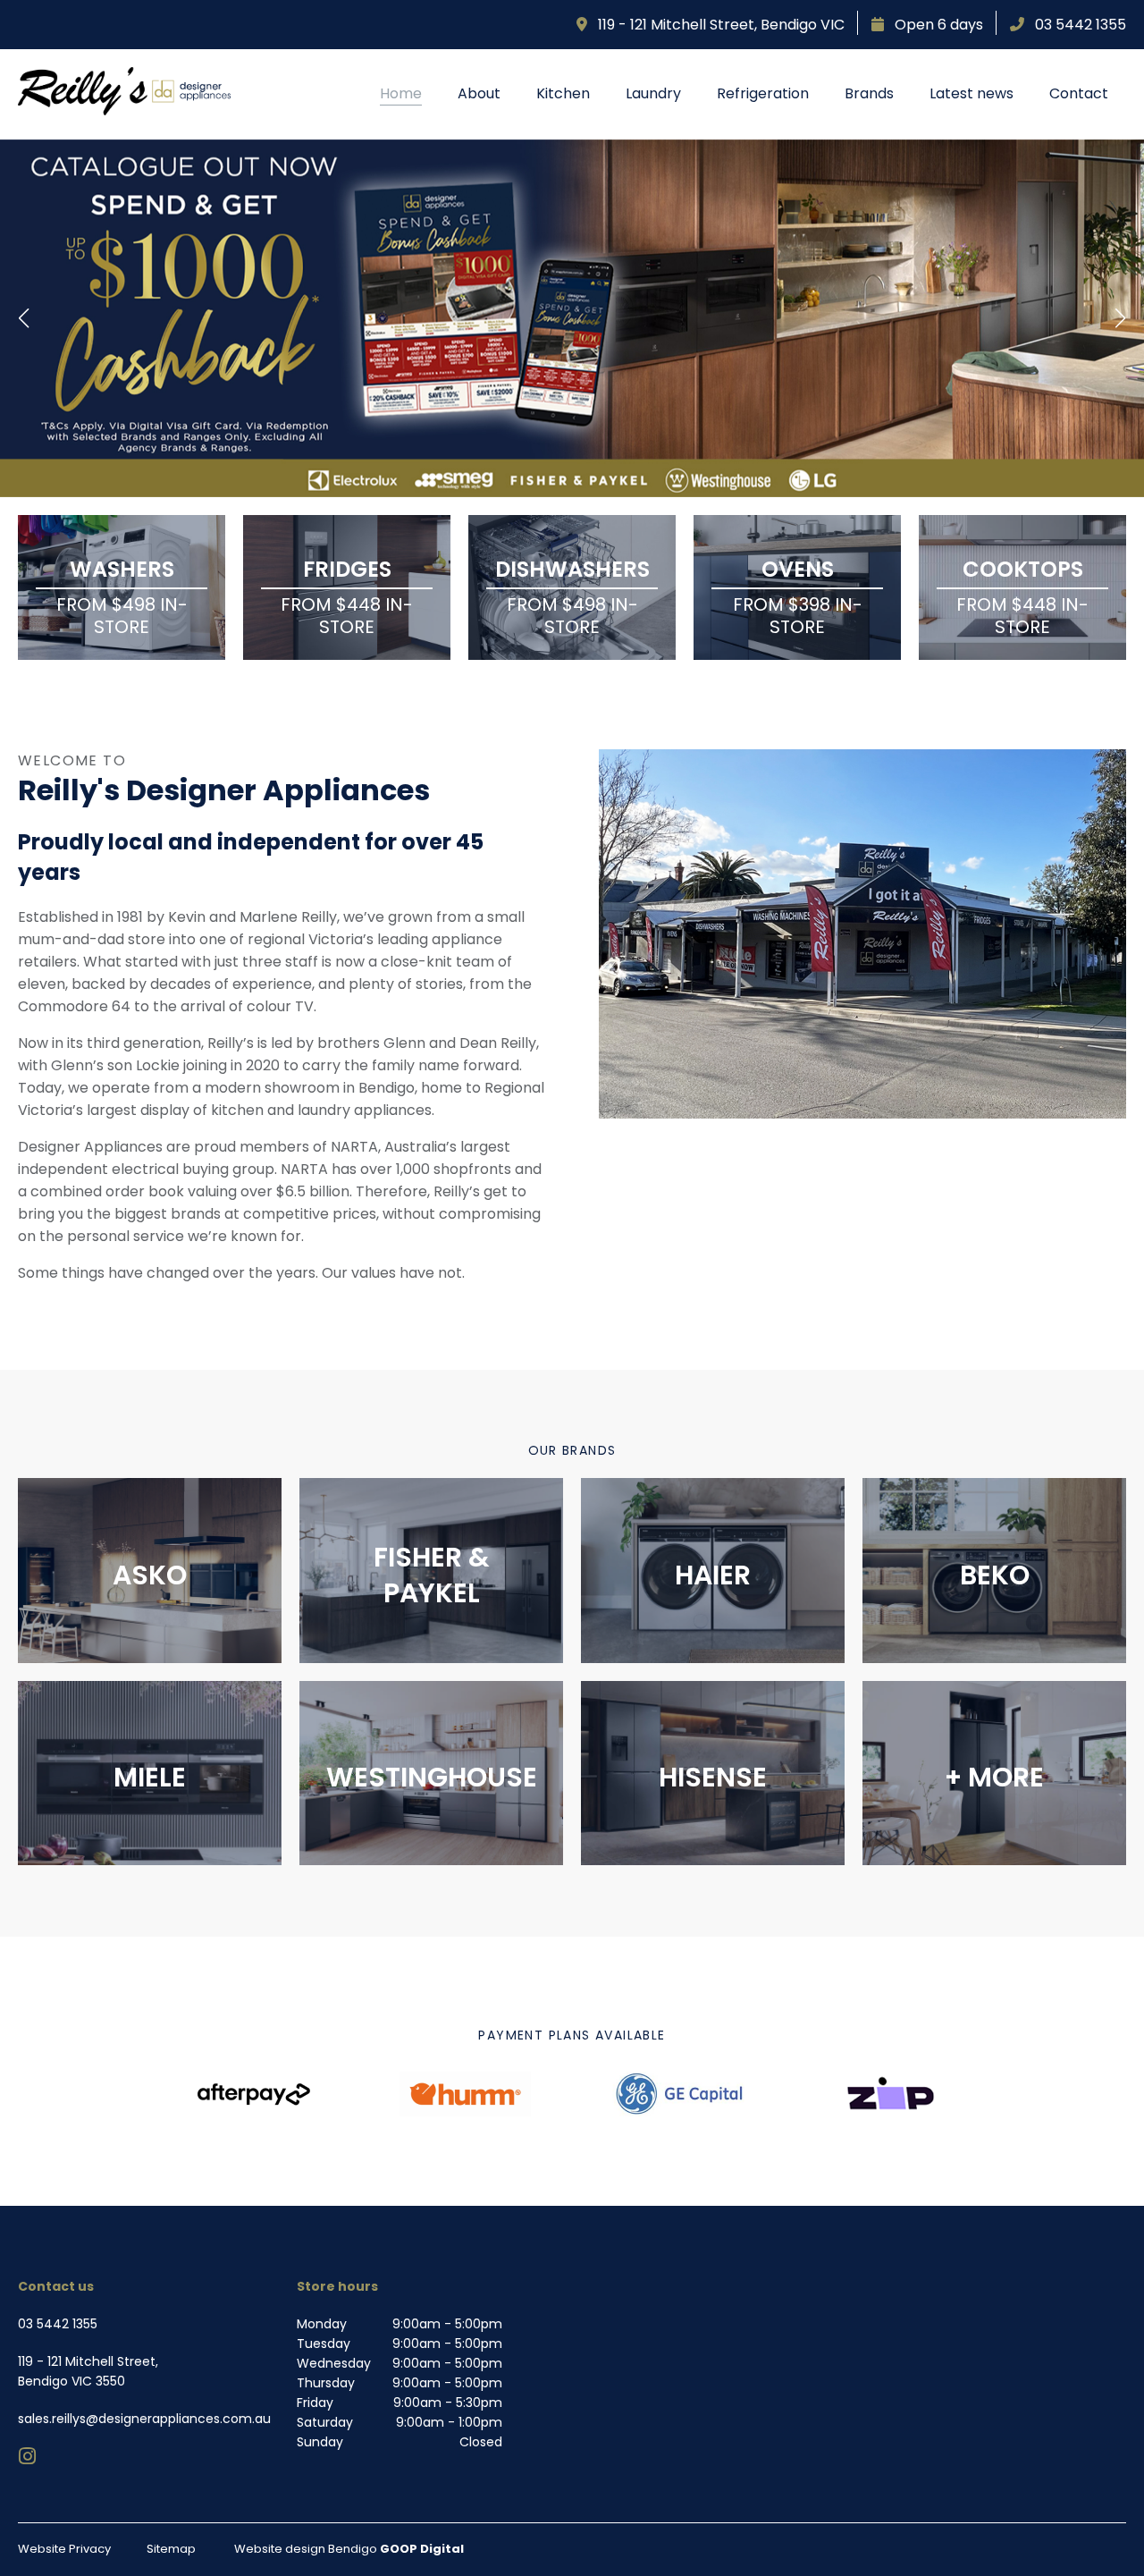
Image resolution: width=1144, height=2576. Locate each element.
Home (401, 93)
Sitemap (171, 2549)
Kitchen (563, 93)
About (479, 93)
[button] (24, 318)
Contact (1079, 93)
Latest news (972, 93)
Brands (869, 93)
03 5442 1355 (1075, 25)
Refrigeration (763, 93)
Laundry (653, 93)
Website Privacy (64, 2549)
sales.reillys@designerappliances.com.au (144, 2419)
